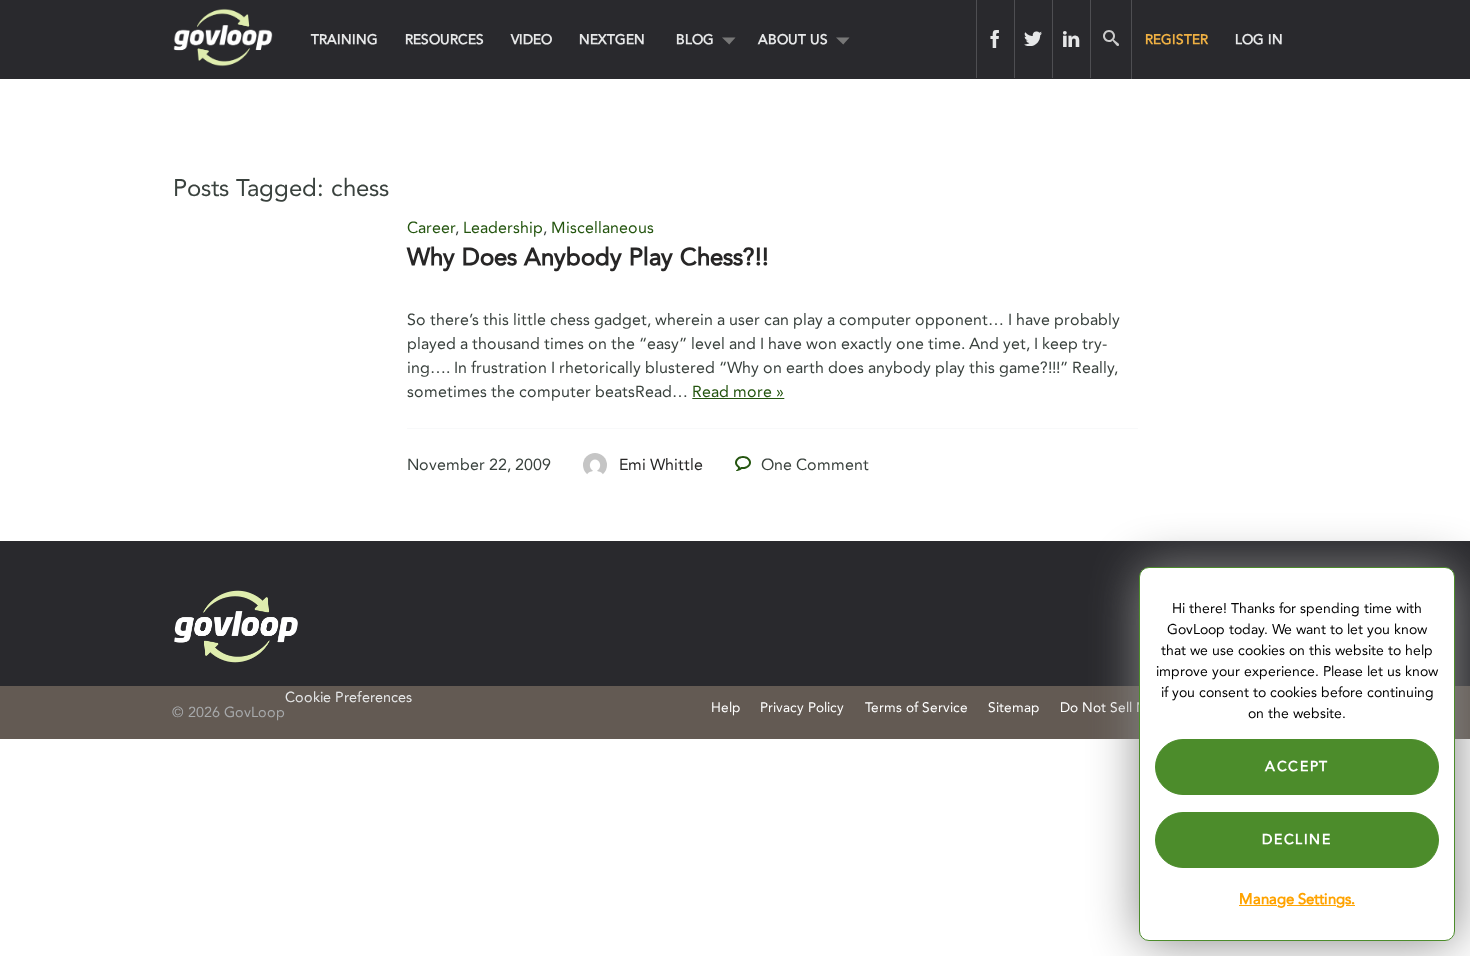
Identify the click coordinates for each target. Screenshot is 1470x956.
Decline (1296, 839)
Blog (695, 39)
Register (1176, 39)
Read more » (738, 392)
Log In (1259, 39)
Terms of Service (916, 707)
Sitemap (1013, 707)
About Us (793, 39)
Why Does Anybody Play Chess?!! (588, 257)
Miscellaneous (602, 228)
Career (431, 228)
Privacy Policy (802, 707)
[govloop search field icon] (1110, 39)
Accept (1297, 766)
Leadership (503, 228)
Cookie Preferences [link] (348, 697)
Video (531, 39)
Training (344, 39)
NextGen (612, 39)
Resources (444, 39)
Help (725, 707)
